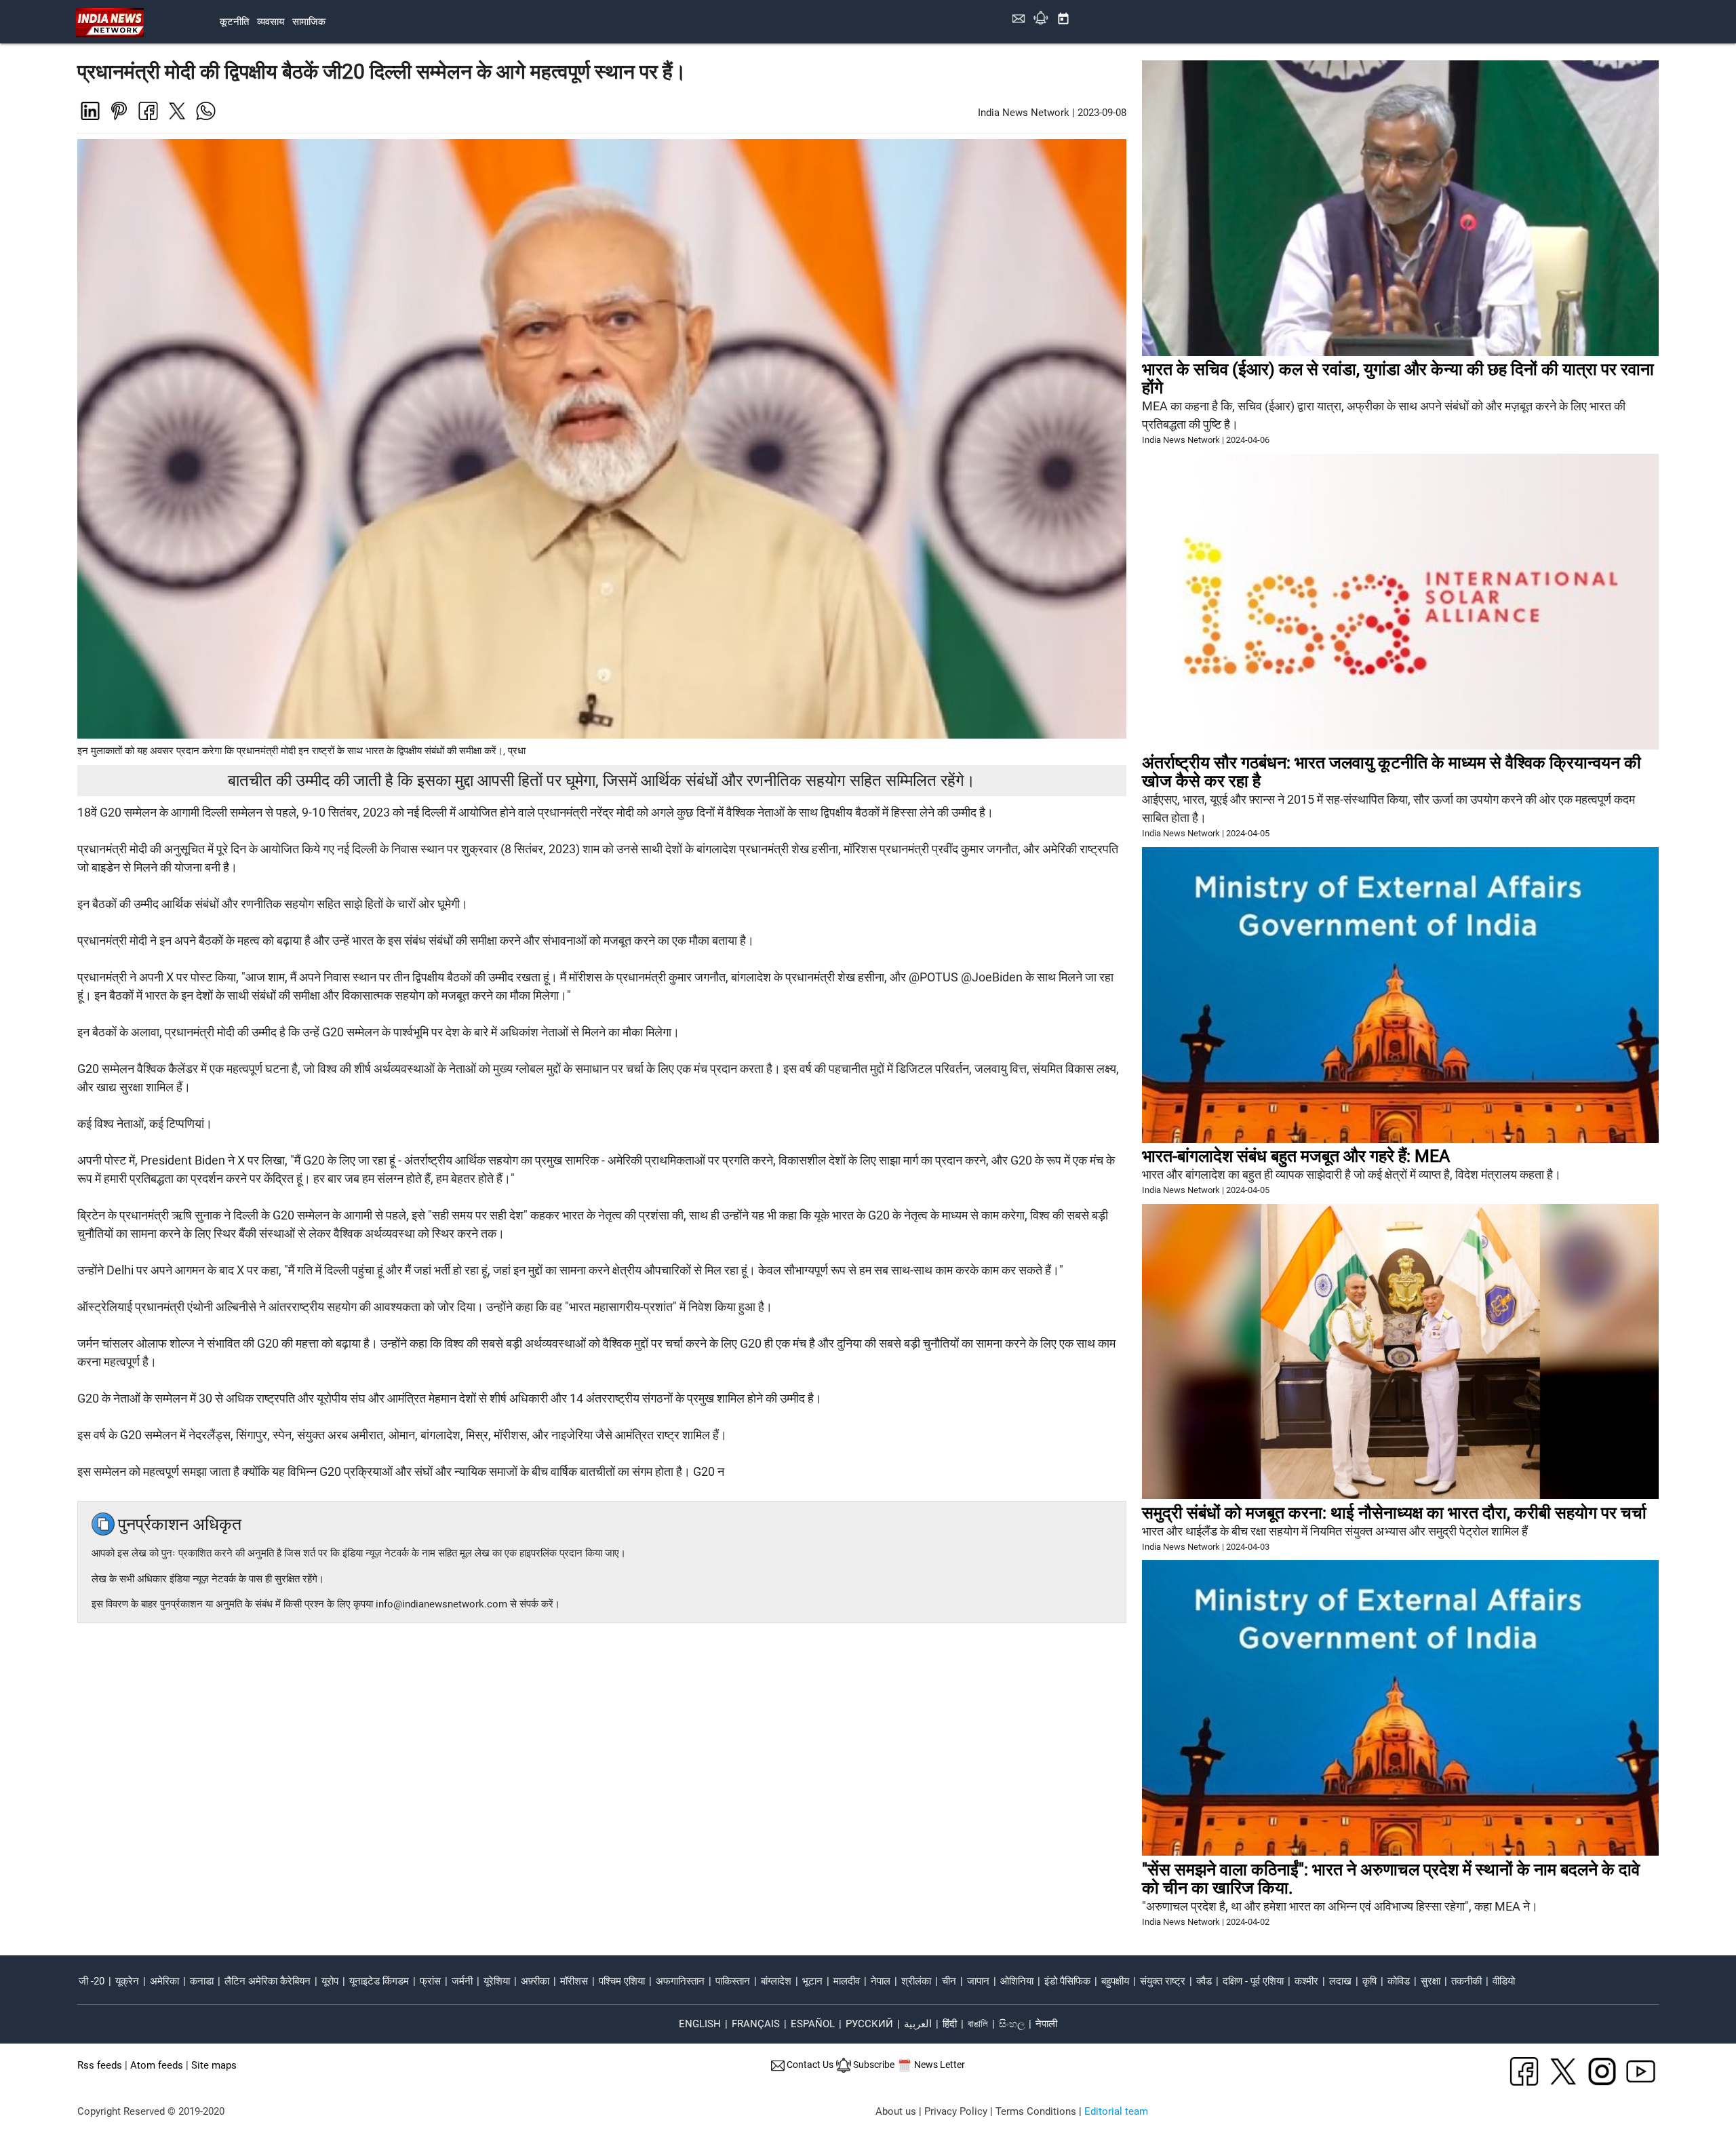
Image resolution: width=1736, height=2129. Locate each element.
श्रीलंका (916, 1981)
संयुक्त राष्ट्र (1163, 1981)
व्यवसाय (271, 22)
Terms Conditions (1036, 2111)
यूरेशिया (497, 1981)
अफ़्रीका (535, 1981)
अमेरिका (164, 1981)
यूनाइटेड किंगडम (379, 1981)
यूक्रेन (127, 1981)
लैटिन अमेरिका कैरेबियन (268, 1981)
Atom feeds (157, 2065)
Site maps (214, 2065)
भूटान (812, 1981)
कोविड (1399, 1981)
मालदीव (847, 1981)
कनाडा (202, 1981)
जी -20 (92, 1981)
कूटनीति (234, 22)
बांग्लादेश (776, 1981)
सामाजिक (309, 22)
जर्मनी (462, 1981)
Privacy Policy (956, 2111)
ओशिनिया (1017, 1981)
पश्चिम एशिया (622, 1981)
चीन (949, 1981)
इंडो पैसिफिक (1067, 1981)
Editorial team (1116, 2111)
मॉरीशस (574, 1981)
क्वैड (1204, 1981)
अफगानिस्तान (680, 1981)
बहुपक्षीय (1115, 1981)
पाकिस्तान (733, 1981)
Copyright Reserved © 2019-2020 (151, 2111)
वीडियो (1504, 1981)
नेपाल (881, 1981)
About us (896, 2111)
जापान (978, 1981)
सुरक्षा (1431, 1981)
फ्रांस (430, 1981)
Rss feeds (100, 2065)
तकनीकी (1466, 1981)
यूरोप (330, 1981)
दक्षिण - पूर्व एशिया (1253, 1981)
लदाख (1340, 1981)
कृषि (1369, 1981)
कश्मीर (1306, 1981)
